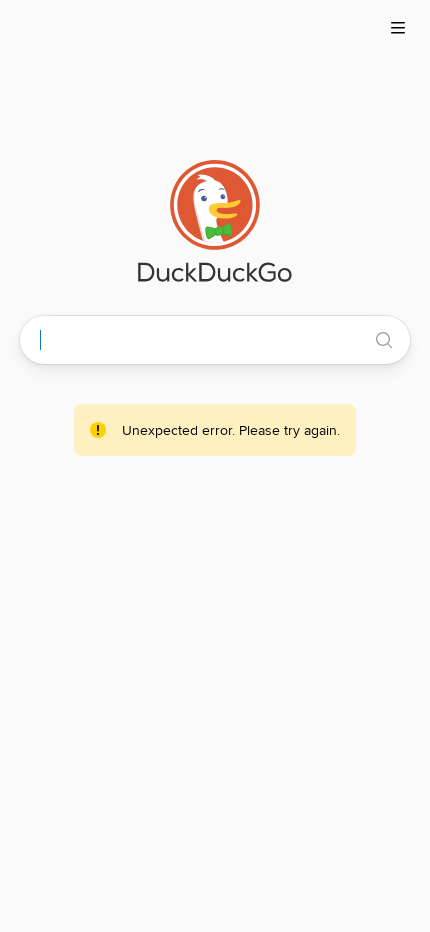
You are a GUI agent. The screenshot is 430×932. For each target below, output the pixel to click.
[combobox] (204, 340)
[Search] (384, 340)
